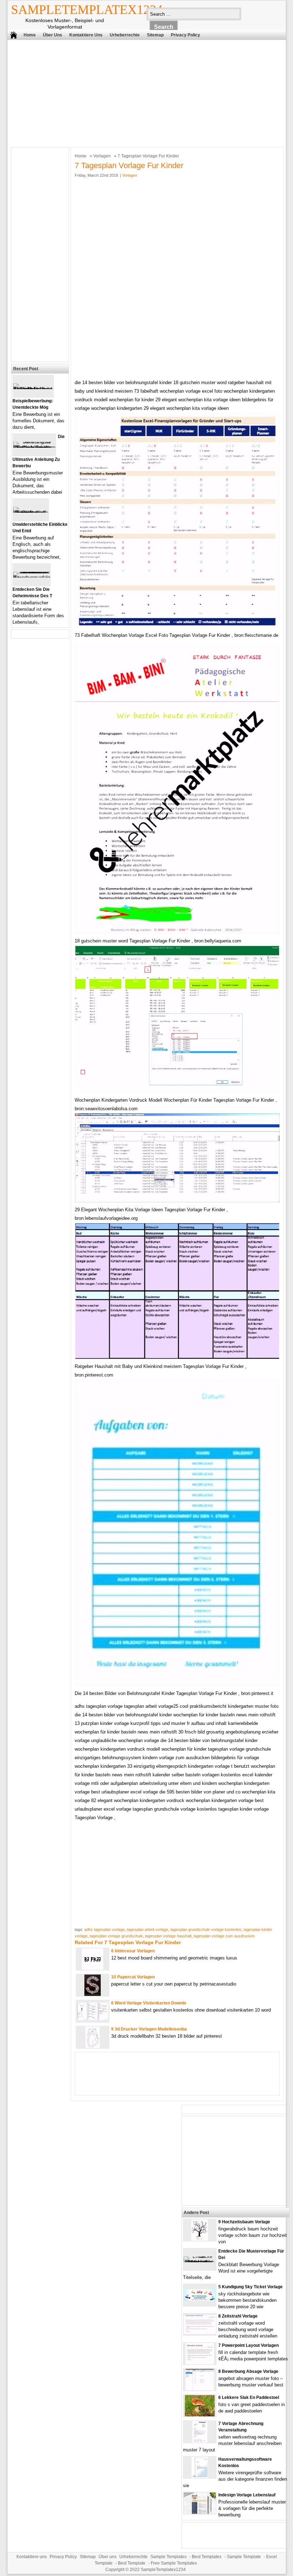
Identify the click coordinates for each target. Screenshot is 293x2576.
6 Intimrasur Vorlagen (133, 1951)
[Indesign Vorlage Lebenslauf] (200, 2512)
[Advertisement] (141, 92)
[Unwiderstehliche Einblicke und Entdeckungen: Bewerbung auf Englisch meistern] (31, 512)
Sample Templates (168, 2557)
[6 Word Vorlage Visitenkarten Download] (93, 2019)
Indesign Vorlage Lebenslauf (247, 2495)
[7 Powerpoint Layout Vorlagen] (200, 2363)
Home (30, 35)
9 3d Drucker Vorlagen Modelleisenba (149, 2029)
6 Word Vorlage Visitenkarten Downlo (149, 2003)
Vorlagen (102, 156)
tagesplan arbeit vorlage (148, 1930)
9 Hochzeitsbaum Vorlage (244, 2222)
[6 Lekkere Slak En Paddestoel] (200, 2415)
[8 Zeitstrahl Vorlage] (200, 2332)
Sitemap (155, 35)
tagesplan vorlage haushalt (168, 1936)
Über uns (53, 35)
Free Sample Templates (174, 2563)
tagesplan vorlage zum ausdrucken (224, 1936)
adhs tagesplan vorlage (105, 1930)
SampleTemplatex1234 (87, 10)
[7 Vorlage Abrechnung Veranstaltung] (200, 2441)
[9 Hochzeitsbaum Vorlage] (200, 2239)
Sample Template (244, 2557)
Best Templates (207, 2557)
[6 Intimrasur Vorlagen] (93, 1968)
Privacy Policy (185, 35)
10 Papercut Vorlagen (133, 1977)
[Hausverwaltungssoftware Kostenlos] (200, 2477)
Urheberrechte (125, 35)
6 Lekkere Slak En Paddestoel (249, 2398)
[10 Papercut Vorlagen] (93, 1994)
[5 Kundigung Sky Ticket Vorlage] (200, 2299)
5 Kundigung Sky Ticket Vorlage (250, 2287)
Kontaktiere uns (86, 35)
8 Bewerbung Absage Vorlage (248, 2371)
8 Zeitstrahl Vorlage (238, 2316)
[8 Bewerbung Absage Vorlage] (200, 2389)
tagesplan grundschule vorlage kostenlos (206, 1930)
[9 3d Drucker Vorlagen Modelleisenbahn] (93, 2046)
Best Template (132, 2563)
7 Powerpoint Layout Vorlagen (249, 2345)
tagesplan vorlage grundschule (116, 1936)
